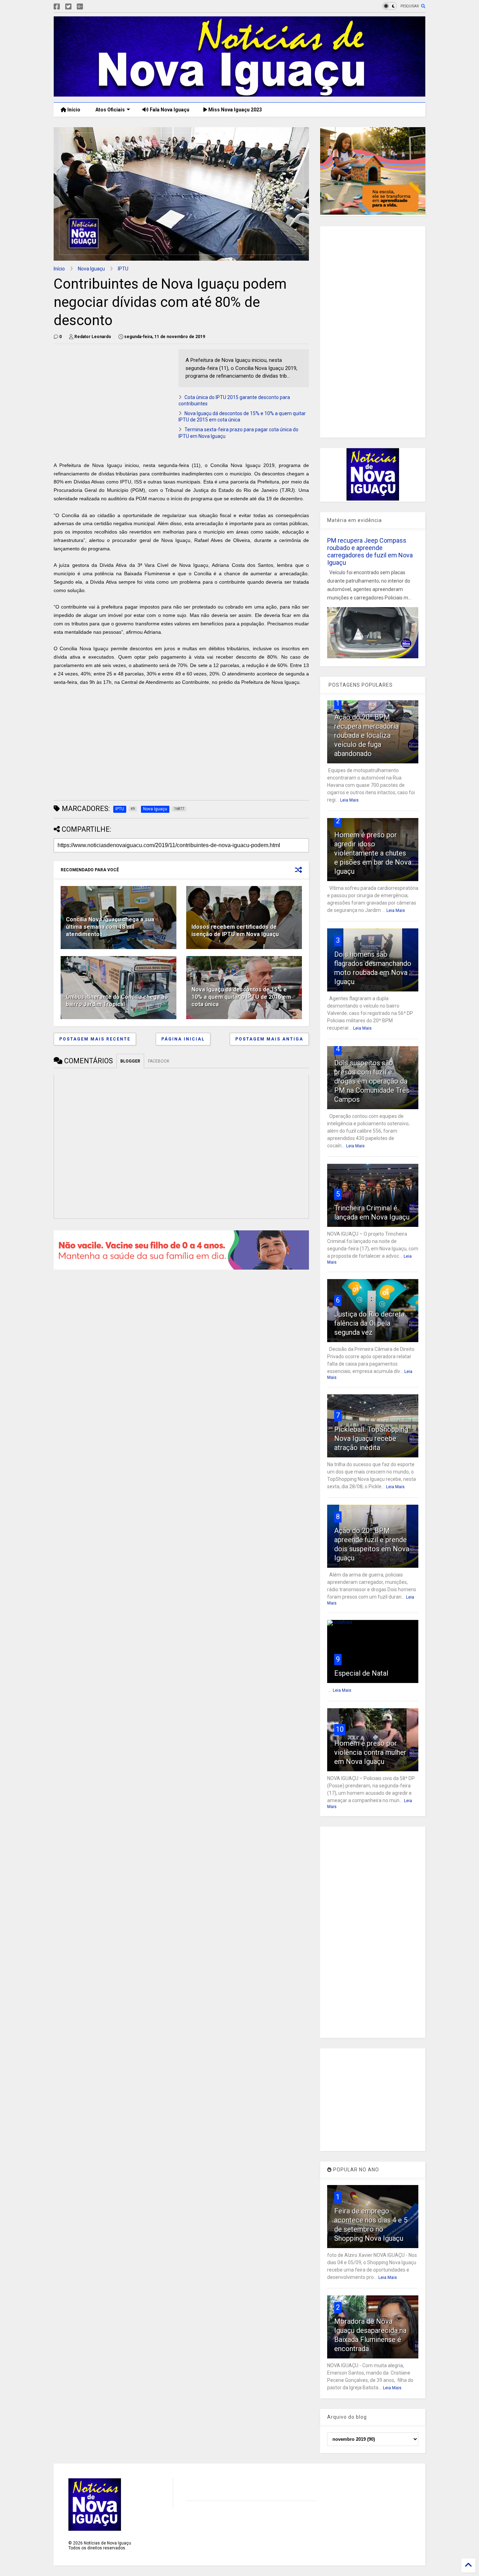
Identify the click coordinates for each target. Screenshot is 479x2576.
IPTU (123, 269)
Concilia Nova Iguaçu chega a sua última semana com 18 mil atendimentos (110, 927)
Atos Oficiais (110, 110)
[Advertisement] (113, 398)
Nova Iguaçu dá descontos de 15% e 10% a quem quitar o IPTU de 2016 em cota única (241, 997)
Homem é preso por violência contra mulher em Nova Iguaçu (370, 1752)
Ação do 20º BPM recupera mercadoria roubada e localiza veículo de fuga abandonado (366, 735)
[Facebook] (57, 7)
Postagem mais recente (95, 1039)
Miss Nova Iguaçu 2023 (235, 110)
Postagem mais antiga (269, 1039)
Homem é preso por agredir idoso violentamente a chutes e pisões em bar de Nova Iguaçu (373, 853)
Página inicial (183, 1039)
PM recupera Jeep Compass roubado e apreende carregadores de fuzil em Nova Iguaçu (370, 551)
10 (340, 1729)
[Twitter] (68, 7)
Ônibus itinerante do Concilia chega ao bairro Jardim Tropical (117, 1001)
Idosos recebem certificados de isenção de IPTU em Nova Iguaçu (235, 930)
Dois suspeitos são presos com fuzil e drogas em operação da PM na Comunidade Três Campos (372, 1081)
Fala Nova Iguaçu (169, 110)
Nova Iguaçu (91, 269)
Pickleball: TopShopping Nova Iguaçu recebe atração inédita (371, 1438)
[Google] (80, 7)
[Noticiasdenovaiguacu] (91, 7)
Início (73, 110)
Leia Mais (349, 800)
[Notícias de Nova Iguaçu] (239, 94)
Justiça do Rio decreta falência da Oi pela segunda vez (369, 1323)
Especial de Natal (361, 1673)
